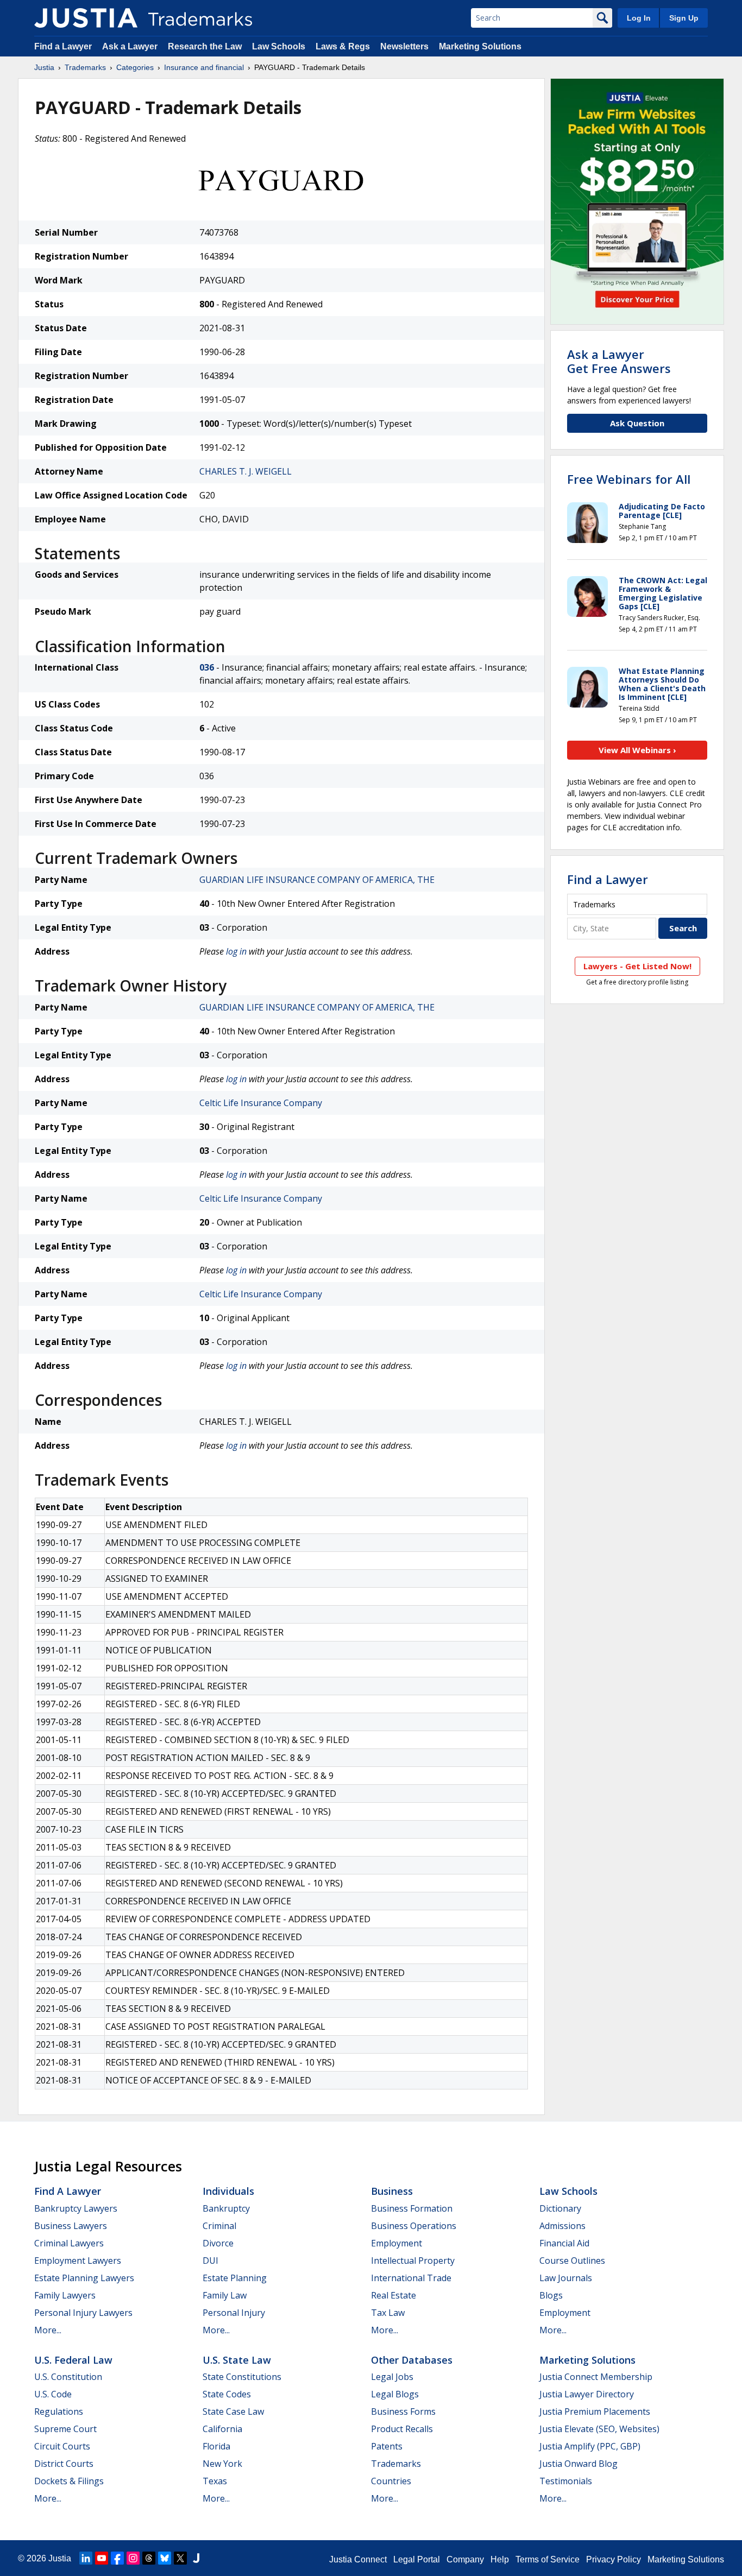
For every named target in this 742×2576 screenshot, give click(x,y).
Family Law (225, 2295)
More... (48, 2330)
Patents (387, 2446)
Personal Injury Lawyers (83, 2313)
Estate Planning (235, 2278)
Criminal (219, 2226)
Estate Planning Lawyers (84, 2278)
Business (392, 2191)
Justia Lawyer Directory (587, 2394)
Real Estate (394, 2295)
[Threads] (149, 2558)
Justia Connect (358, 2559)
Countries (391, 2481)
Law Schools (279, 46)
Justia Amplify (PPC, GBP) (590, 2446)
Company (465, 2559)
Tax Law (388, 2313)
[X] (180, 2558)
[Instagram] (133, 2558)
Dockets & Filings (69, 2481)
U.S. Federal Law (73, 2360)
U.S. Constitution (68, 2377)
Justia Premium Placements (595, 2411)
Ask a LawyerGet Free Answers (619, 361)
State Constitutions (242, 2377)
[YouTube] (102, 2558)
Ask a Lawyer (130, 46)
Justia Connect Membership (596, 2377)
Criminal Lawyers (69, 2243)
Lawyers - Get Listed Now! (637, 966)
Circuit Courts (62, 2446)
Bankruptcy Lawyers (76, 2208)
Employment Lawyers (78, 2261)
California (222, 2429)
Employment (397, 2243)
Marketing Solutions (480, 46)
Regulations (59, 2411)
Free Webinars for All (629, 479)
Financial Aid (564, 2243)
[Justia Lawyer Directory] (196, 2558)
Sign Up (684, 18)
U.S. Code (53, 2394)
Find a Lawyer (63, 46)
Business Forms (403, 2411)
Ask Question (637, 423)
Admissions (562, 2226)
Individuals (228, 2191)
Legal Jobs (392, 2377)
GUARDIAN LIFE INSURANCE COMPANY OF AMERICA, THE (317, 880)
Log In (639, 18)
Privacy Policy (614, 2559)
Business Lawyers (71, 2226)
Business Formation (412, 2208)
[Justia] (86, 18)
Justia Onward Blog (578, 2464)
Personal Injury (234, 2313)
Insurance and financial (204, 67)
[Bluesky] (165, 2558)
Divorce (218, 2243)
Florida (216, 2446)
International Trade (411, 2278)
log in (236, 951)
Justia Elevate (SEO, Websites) (599, 2429)
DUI (210, 2261)
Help (500, 2559)
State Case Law (233, 2411)
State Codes (227, 2394)
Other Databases (412, 2360)
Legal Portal (417, 2559)
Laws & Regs (343, 46)
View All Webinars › (637, 750)
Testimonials (566, 2481)
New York (222, 2464)
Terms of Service (548, 2559)
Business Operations (414, 2226)
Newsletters (404, 46)
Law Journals (566, 2278)
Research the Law (205, 46)
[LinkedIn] (86, 2558)
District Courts (64, 2464)
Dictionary (560, 2208)
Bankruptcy (226, 2208)
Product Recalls (402, 2429)
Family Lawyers (65, 2295)
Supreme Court (65, 2429)
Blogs (551, 2295)
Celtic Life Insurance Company (261, 1103)
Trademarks (85, 67)
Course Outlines (572, 2261)
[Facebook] (117, 2558)
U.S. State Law (237, 2360)
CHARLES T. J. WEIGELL (246, 471)
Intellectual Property (413, 2261)
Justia (44, 67)
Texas (215, 2481)
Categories (135, 67)
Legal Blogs (395, 2394)
